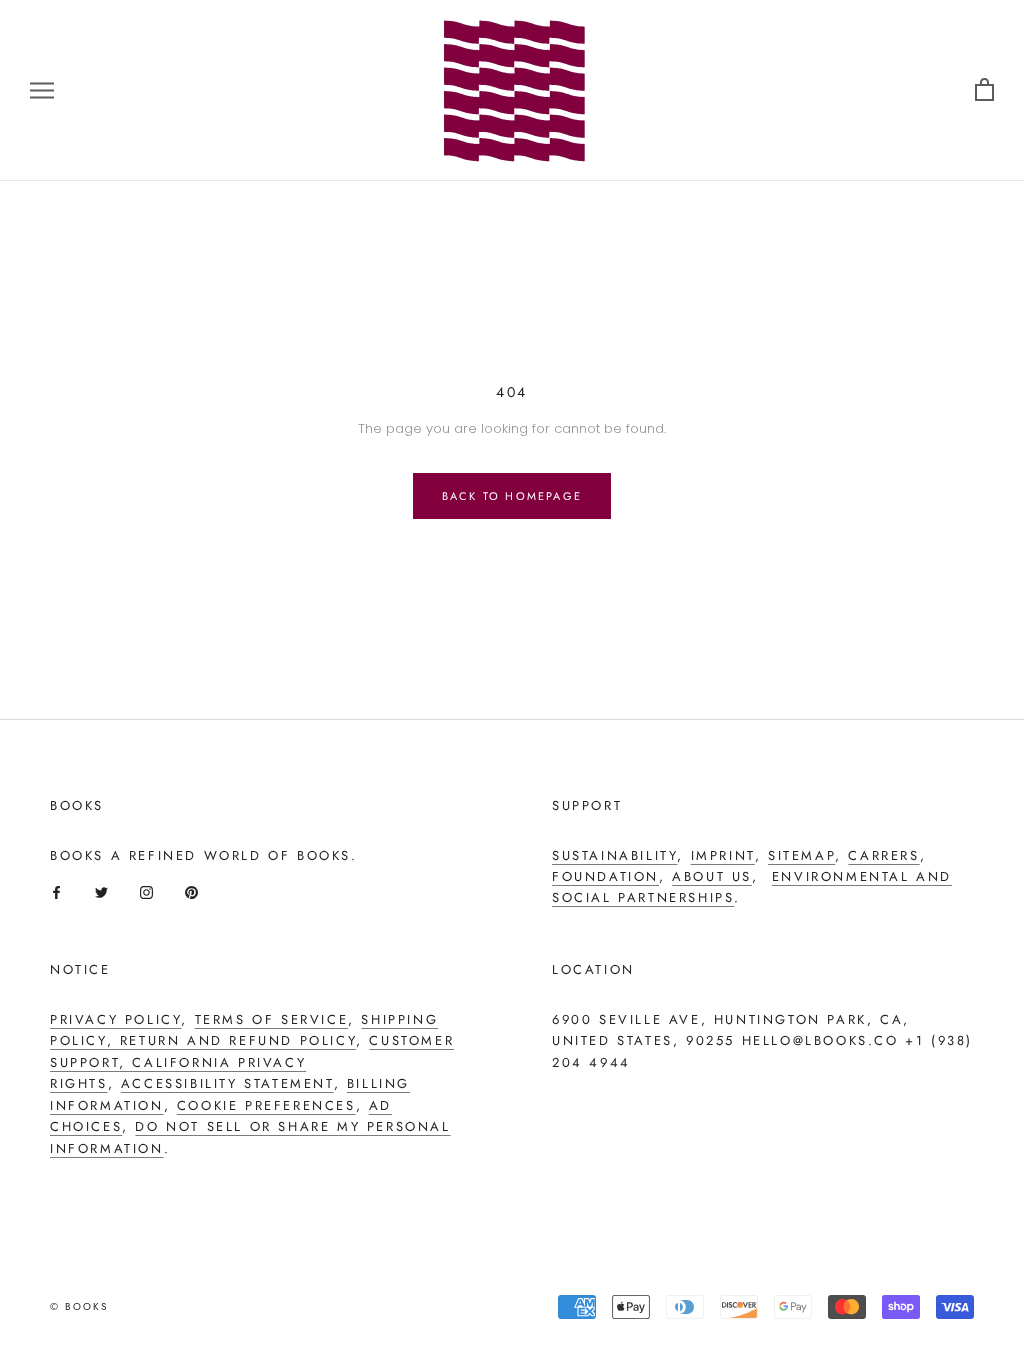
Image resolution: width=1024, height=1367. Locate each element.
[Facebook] (56, 892)
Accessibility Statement (227, 1083)
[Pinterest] (191, 892)
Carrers (883, 855)
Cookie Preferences (266, 1105)
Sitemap (801, 855)
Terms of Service (272, 1019)
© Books (79, 1306)
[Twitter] (101, 892)
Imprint (723, 855)
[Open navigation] (42, 90)
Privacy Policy (115, 1019)
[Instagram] (146, 892)
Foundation (605, 876)
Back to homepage (512, 496)
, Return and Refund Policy (232, 1040)
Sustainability (614, 855)
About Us (712, 876)
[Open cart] (984, 90)
